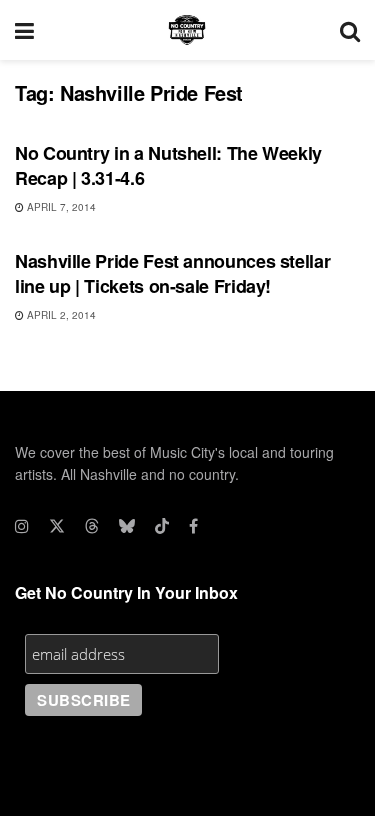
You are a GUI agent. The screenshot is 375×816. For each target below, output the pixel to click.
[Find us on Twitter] (57, 526)
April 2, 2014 (60, 315)
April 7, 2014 (60, 207)
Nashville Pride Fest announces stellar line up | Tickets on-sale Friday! (172, 273)
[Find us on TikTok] (162, 526)
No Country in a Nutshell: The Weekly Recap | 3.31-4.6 (168, 165)
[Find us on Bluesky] (127, 526)
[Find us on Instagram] (22, 526)
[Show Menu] (24, 30)
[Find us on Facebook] (193, 526)
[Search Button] (350, 30)
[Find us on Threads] (92, 526)
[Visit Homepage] (187, 30)
